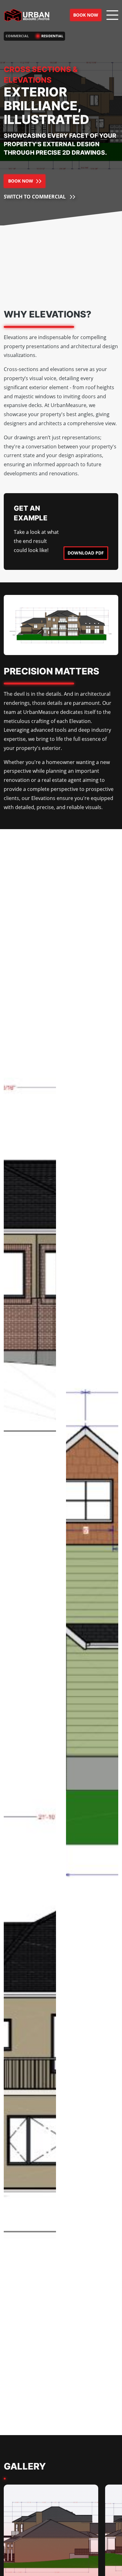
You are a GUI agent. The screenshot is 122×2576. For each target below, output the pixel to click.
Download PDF (86, 553)
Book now (86, 15)
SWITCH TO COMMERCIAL (39, 197)
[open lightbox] (30, 1241)
